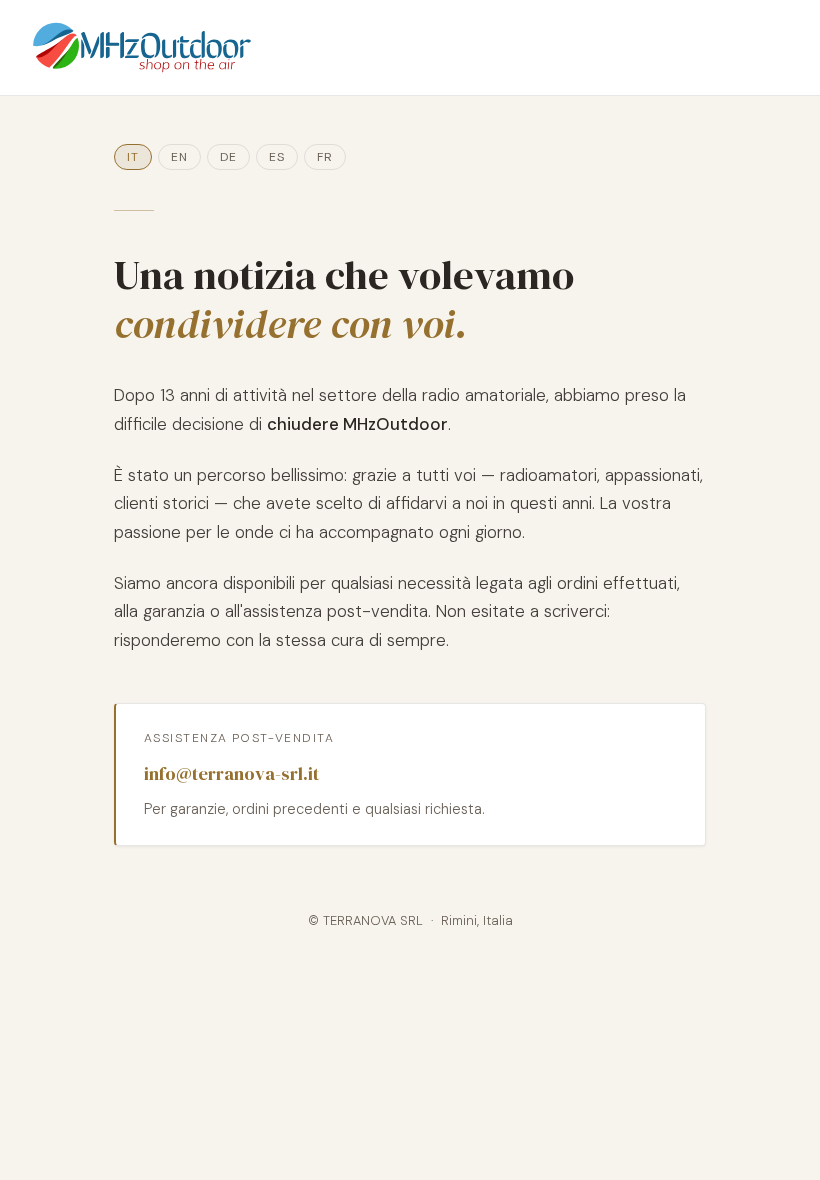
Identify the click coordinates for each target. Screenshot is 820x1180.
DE (228, 157)
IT (133, 157)
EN (179, 157)
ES (277, 157)
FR (325, 157)
